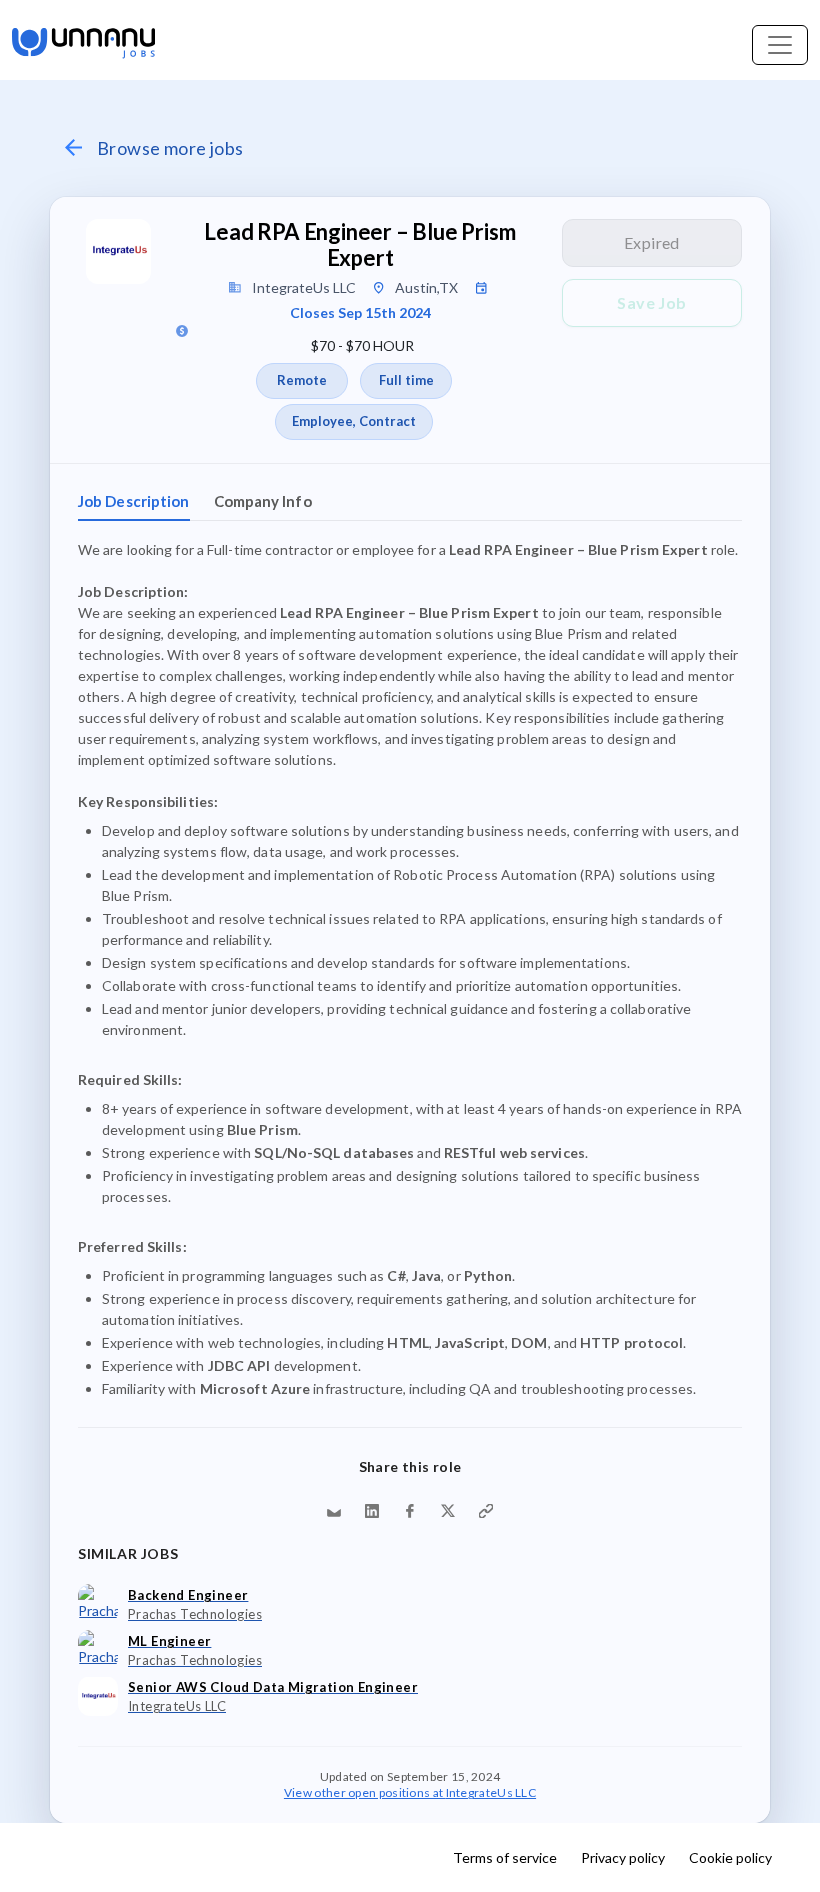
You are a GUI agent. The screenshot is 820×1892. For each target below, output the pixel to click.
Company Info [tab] (263, 501)
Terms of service (505, 1857)
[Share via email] (334, 1511)
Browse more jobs (170, 148)
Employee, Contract (354, 421)
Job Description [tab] (134, 501)
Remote (302, 380)
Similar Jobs (128, 1553)
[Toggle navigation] (780, 45)
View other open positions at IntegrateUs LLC (410, 1792)
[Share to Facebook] (410, 1511)
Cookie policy (730, 1857)
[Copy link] (486, 1511)
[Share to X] (448, 1511)
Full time (406, 380)
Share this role (410, 1466)
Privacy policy (623, 1857)
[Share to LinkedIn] (372, 1511)
